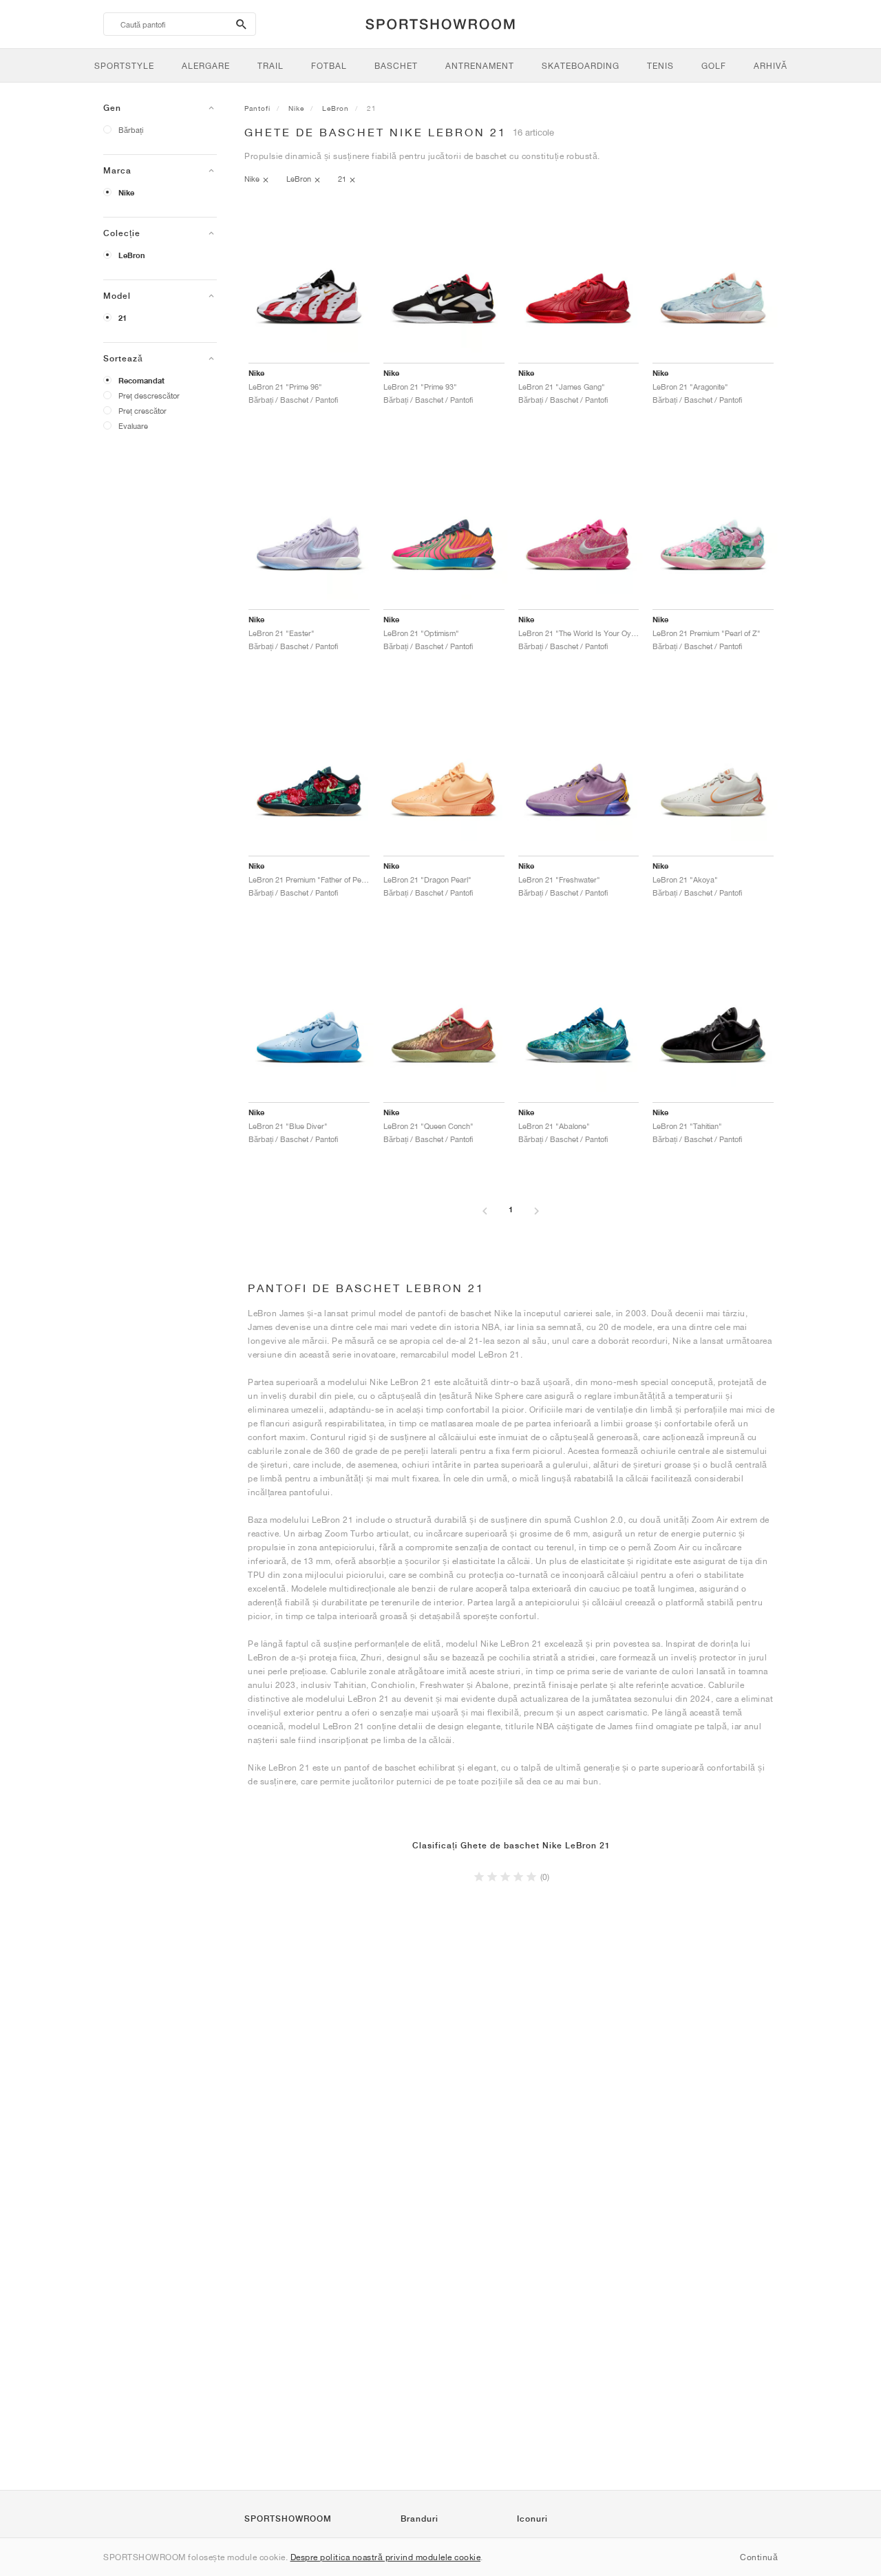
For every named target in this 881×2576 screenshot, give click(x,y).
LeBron (132, 255)
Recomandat (141, 381)
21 (123, 318)
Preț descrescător (149, 395)
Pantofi (257, 108)
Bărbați (131, 130)
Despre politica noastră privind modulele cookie (386, 2557)
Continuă (759, 2557)
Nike (126, 193)
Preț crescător (142, 411)
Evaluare (133, 426)
